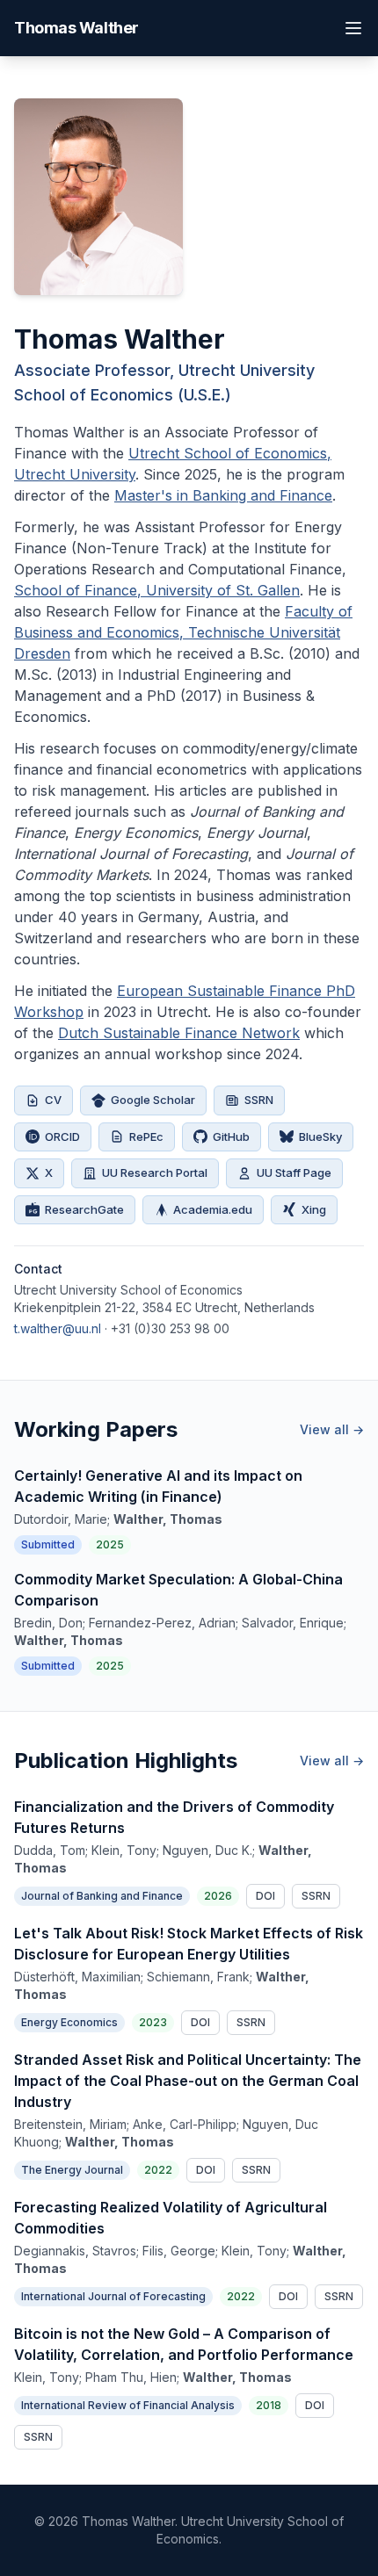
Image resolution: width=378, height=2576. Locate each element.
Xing (314, 1209)
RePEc (146, 1136)
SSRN (259, 1100)
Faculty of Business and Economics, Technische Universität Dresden (183, 632)
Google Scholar (153, 1100)
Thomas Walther (76, 28)
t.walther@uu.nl (58, 1328)
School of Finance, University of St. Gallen (157, 590)
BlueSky (320, 1136)
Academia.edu (213, 1209)
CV (53, 1100)
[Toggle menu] (353, 28)
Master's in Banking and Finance (223, 495)
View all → (332, 1429)
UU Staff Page (294, 1173)
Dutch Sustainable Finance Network (179, 1033)
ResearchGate (84, 1209)
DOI (265, 1896)
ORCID (62, 1136)
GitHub (231, 1136)
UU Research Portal (155, 1173)
